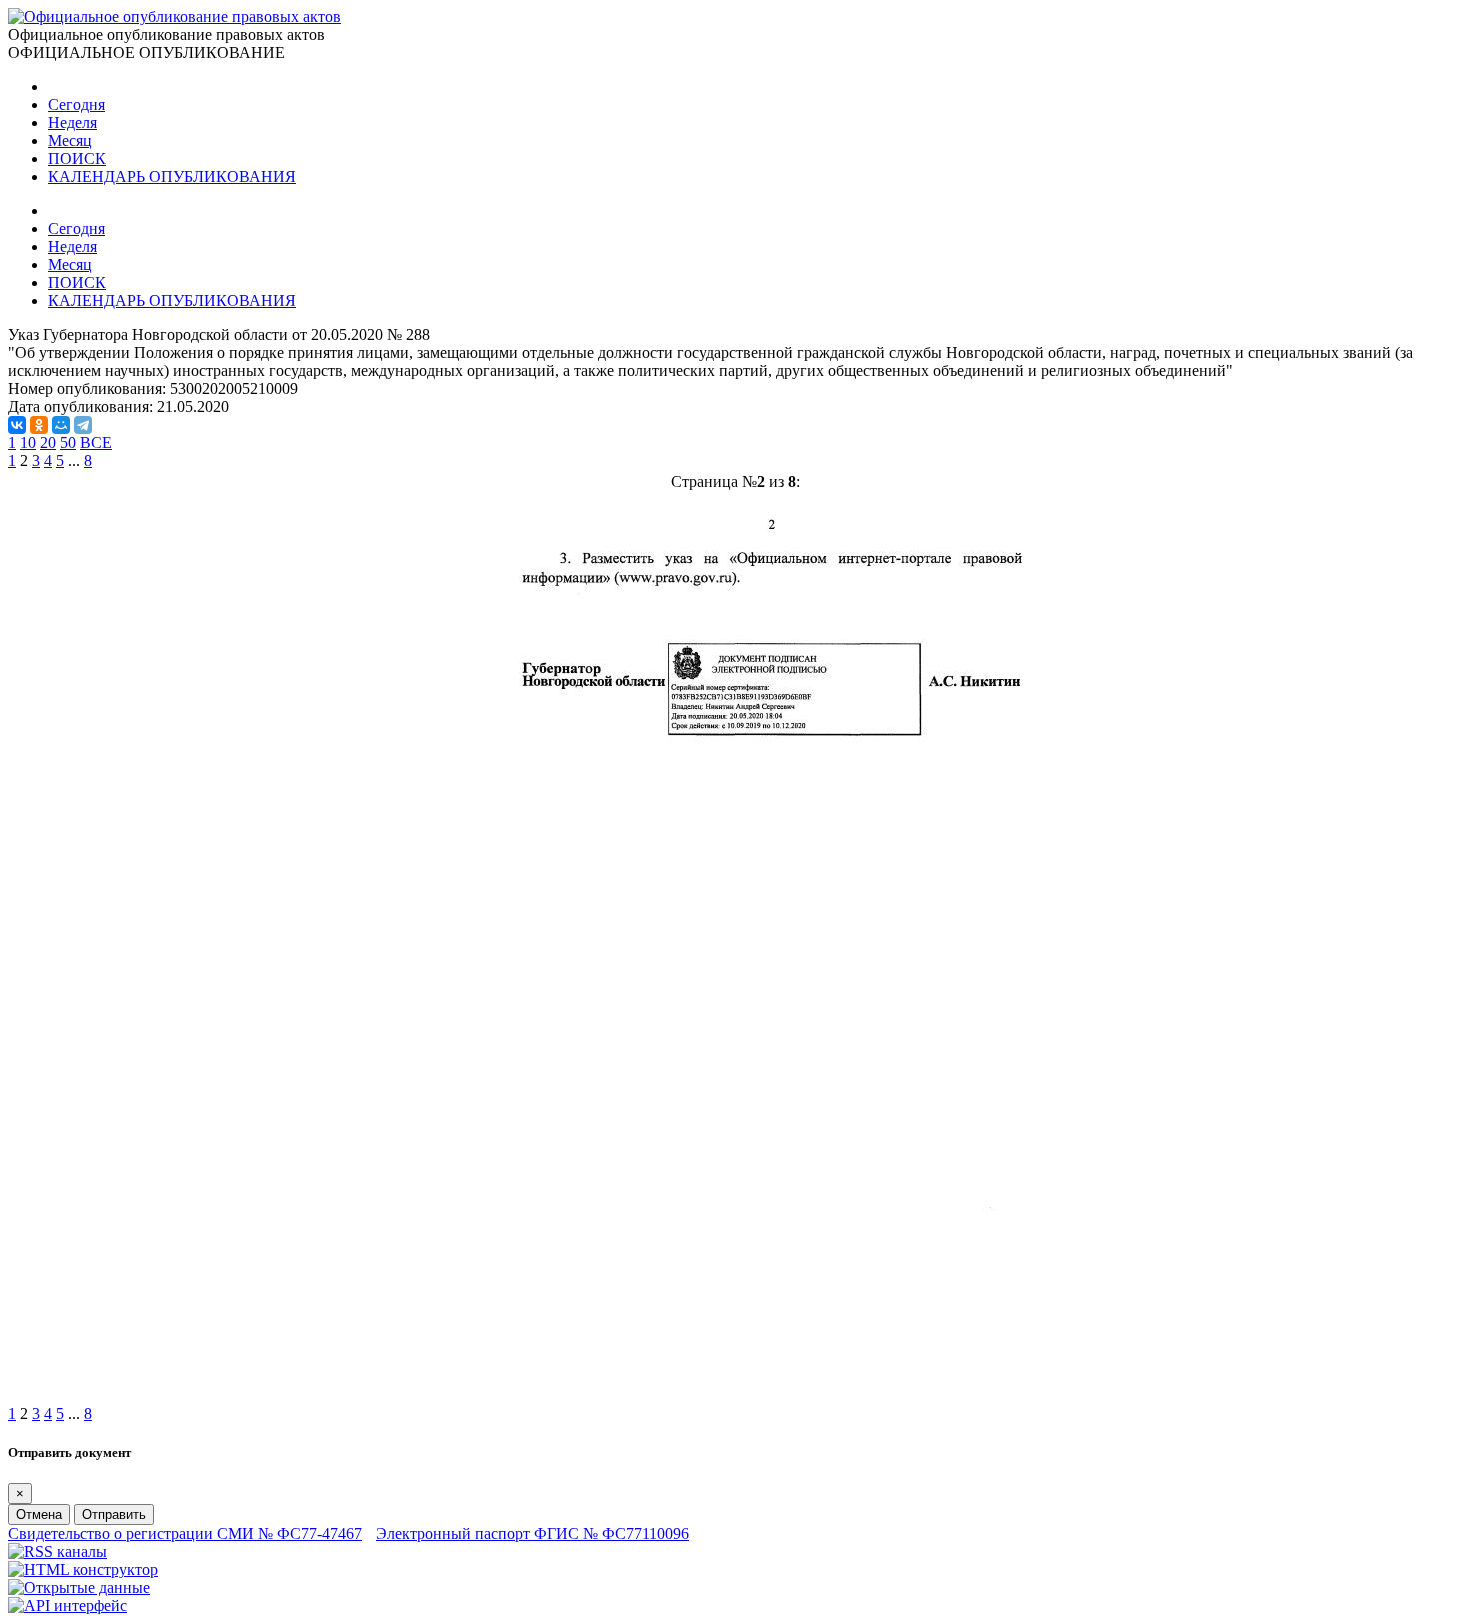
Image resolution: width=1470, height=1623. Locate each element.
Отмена (39, 1514)
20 (48, 442)
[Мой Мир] (61, 425)
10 (28, 442)
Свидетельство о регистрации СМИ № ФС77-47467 (185, 1533)
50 (68, 442)
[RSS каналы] (57, 1551)
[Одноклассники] (39, 425)
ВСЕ (96, 442)
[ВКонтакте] (17, 425)
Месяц (70, 140)
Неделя (72, 122)
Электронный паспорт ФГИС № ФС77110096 (532, 1533)
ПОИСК (77, 158)
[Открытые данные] (79, 1587)
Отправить (114, 1514)
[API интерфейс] (67, 1605)
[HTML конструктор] (83, 1569)
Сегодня (76, 104)
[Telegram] (83, 425)
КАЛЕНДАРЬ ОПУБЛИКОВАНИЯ (172, 176)
